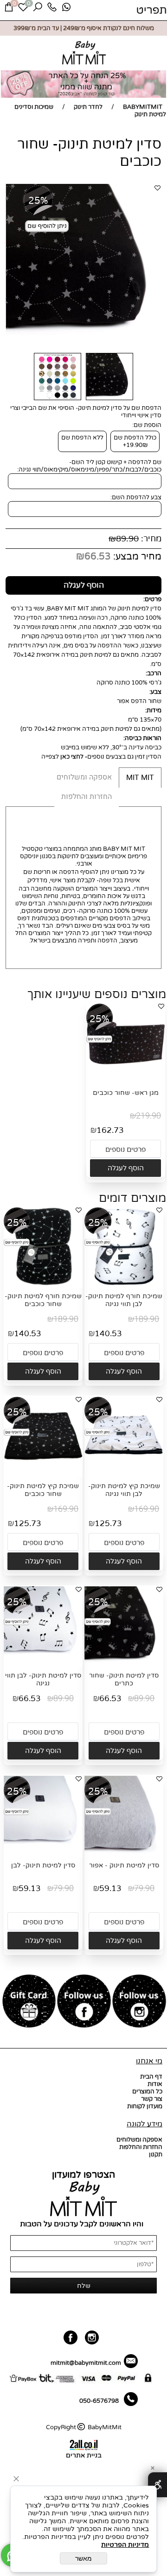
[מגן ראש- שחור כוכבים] (126, 1080)
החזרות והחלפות (141, 2147)
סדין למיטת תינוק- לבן (43, 1865)
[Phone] (52, 9)
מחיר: (150, 539)
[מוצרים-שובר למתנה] (29, 2002)
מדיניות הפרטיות (125, 2545)
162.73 (110, 1130)
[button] (125, 1168)
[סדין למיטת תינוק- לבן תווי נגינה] (43, 1663)
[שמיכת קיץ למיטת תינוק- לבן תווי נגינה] (124, 1473)
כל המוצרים (147, 2092)
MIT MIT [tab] (140, 778)
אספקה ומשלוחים (139, 2140)
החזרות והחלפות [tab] (87, 797)
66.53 (98, 557)
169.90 (147, 1509)
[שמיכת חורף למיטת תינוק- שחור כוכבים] (43, 1284)
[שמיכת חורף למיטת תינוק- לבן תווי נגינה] (124, 1284)
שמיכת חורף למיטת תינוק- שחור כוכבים (43, 1300)
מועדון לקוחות (145, 2106)
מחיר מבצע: (136, 557)
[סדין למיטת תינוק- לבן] (43, 1853)
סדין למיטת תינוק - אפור (124, 1865)
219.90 (148, 1116)
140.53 (108, 1334)
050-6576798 (99, 2401)
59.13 (110, 1888)
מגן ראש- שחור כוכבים (126, 1093)
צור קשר (152, 2099)
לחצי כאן (72, 757)
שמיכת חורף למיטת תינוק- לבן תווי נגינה (124, 1300)
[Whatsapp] (66, 9)
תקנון (156, 2155)
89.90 (127, 539)
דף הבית (151, 2077)
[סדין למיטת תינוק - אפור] (124, 1853)
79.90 (144, 1888)
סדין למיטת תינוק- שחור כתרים (124, 1679)
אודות (155, 2084)
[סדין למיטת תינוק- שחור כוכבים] (109, 401)
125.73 (108, 1524)
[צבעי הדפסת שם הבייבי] (58, 401)
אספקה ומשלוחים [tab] (84, 777)
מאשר (83, 2558)
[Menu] (152, 10)
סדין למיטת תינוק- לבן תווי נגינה (43, 1679)
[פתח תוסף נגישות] (157, 2485)
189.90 (147, 1319)
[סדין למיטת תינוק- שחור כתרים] (124, 1663)
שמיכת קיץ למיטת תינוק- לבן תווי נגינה (124, 1490)
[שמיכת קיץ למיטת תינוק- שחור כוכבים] (43, 1473)
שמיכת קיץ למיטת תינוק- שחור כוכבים (43, 1490)
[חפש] (38, 9)
